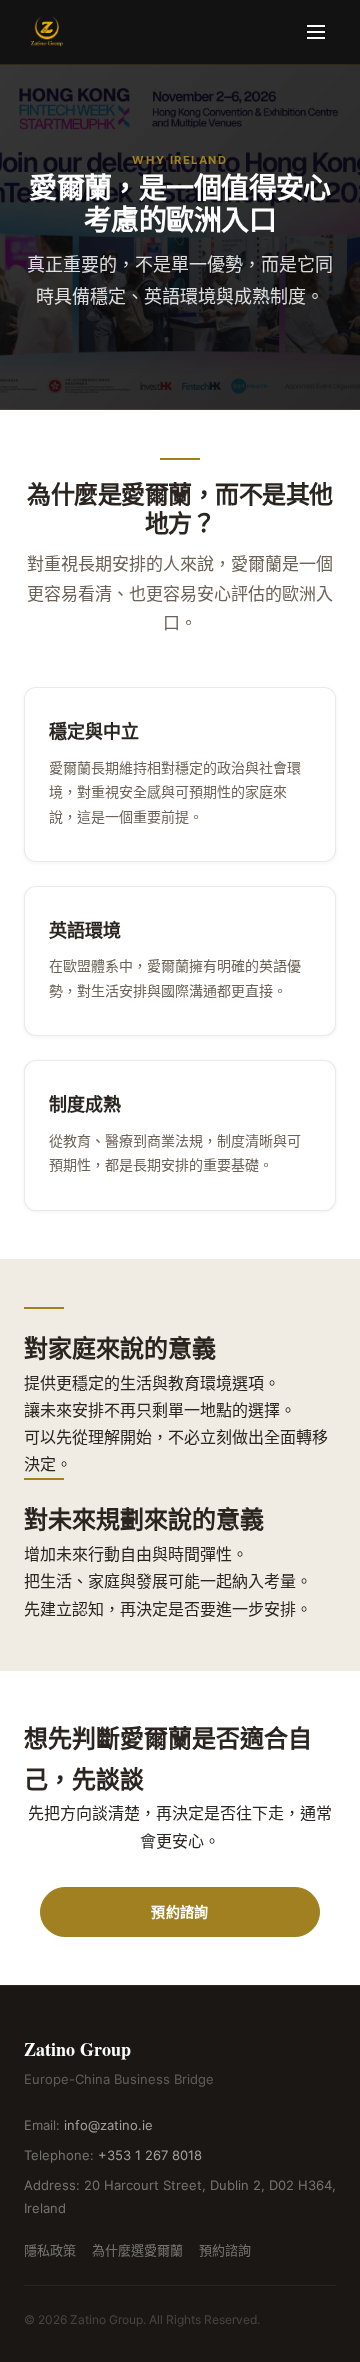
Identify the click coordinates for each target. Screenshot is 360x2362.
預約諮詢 (179, 1911)
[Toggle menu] (316, 32)
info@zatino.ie (108, 2125)
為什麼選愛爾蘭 (137, 2250)
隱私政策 (50, 2250)
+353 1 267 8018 (150, 2155)
